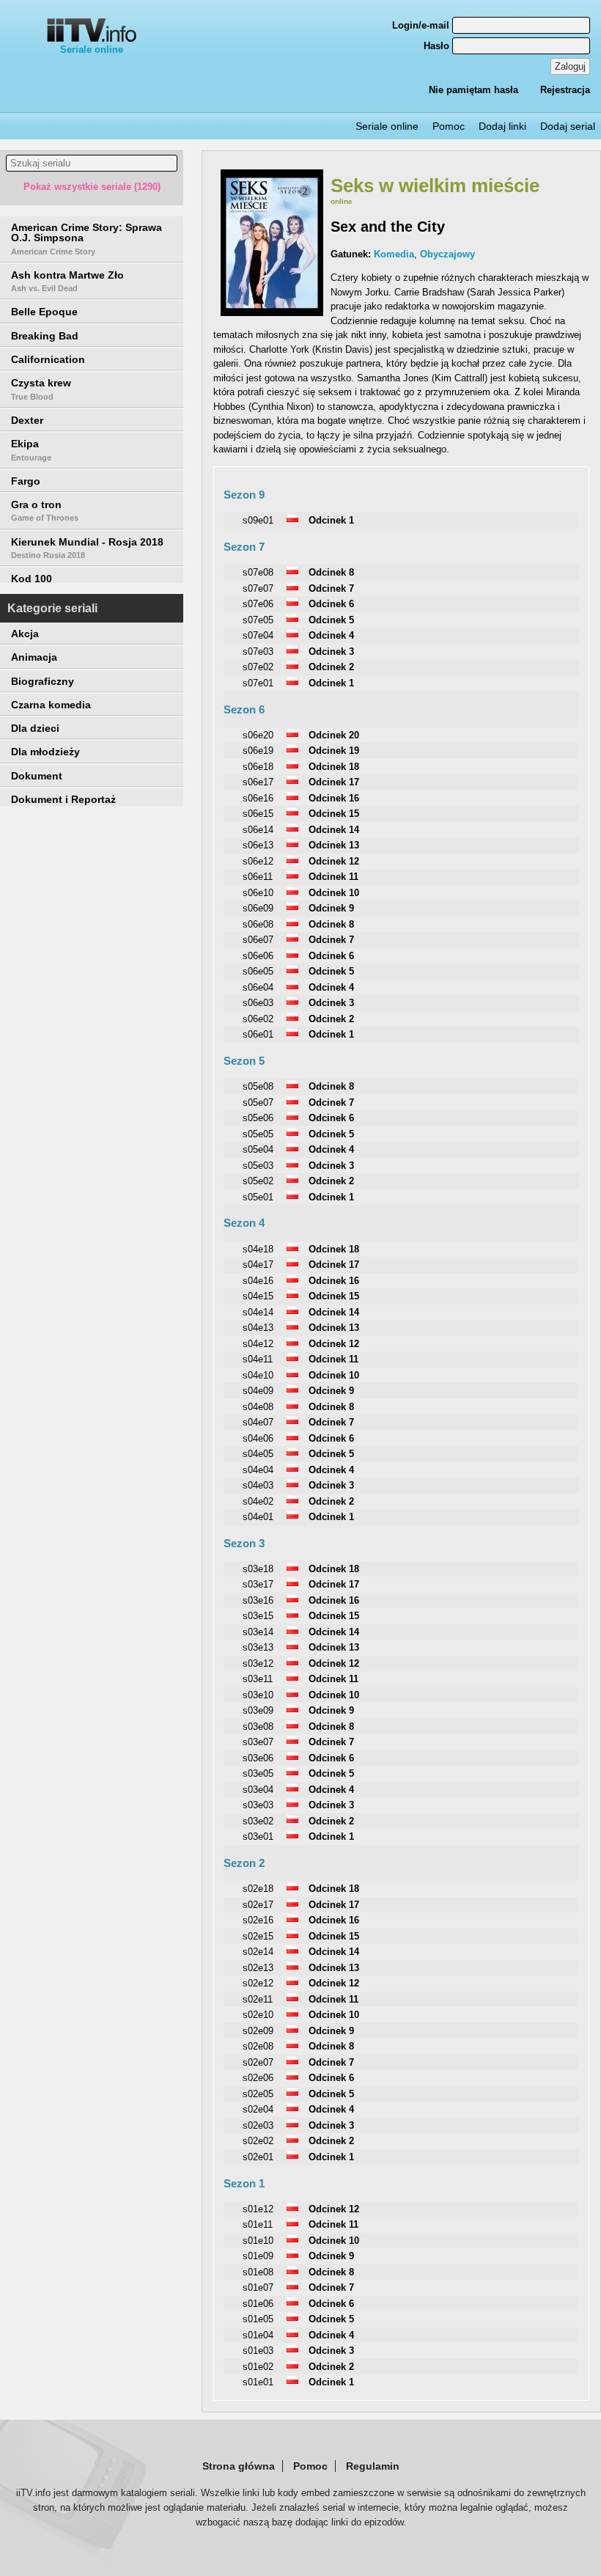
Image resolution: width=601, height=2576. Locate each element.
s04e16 (258, 1281)
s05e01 (258, 1197)
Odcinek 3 (331, 652)
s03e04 (258, 1790)
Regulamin (373, 2466)
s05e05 (258, 1134)
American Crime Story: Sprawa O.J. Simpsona (86, 239)
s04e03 (258, 1485)
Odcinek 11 (333, 877)
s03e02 (258, 1821)
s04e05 (258, 1454)
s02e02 (258, 2141)
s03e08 (258, 1726)
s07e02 (258, 667)
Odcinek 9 (331, 908)
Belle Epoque (44, 312)
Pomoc (449, 126)
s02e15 (258, 1936)
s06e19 (258, 751)
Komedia (394, 254)
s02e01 (258, 2157)
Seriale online (92, 49)
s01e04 (258, 2335)
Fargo (26, 481)
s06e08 (258, 924)
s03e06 (258, 1758)
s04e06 (258, 1438)
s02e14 (258, 1952)
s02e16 (258, 1920)
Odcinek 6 (331, 604)
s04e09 (258, 1391)
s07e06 (258, 604)
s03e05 (258, 1773)
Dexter (27, 420)
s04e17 (258, 1265)
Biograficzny (43, 681)
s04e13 (258, 1328)
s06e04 (258, 987)
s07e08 (258, 572)
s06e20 (258, 735)
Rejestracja (565, 90)
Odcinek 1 (331, 520)
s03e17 (258, 1584)
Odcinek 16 (334, 798)
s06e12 (258, 861)
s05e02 (258, 1181)
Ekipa (31, 449)
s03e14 (258, 1632)
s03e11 (258, 1679)
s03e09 (258, 1710)
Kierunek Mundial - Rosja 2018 (87, 548)
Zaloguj (570, 66)
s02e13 (258, 1968)
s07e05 (258, 620)
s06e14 (258, 830)
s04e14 (258, 1312)
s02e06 (258, 2078)
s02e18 (258, 1889)
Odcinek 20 (334, 735)
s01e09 (258, 2256)
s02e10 (258, 2015)
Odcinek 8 (331, 572)
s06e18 (258, 767)
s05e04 (258, 1149)
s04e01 (258, 1517)
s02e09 (258, 2031)
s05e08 (258, 1086)
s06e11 (258, 877)
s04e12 (258, 1344)
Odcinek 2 (331, 667)
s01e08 (258, 2272)
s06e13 (258, 845)
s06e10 (258, 893)
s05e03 (258, 1166)
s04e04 (258, 1470)
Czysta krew (41, 389)
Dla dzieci (35, 728)
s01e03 (258, 2351)
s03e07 (258, 1742)
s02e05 (258, 2094)
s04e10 (258, 1375)
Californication (48, 359)
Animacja (34, 657)
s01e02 (258, 2367)
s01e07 (258, 2287)
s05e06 (258, 1118)
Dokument (37, 776)
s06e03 (258, 1003)
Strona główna (239, 2466)
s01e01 (258, 2382)
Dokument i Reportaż (63, 799)
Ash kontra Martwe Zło (67, 281)
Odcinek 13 (334, 845)
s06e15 (258, 814)
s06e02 (258, 1019)
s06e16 (258, 798)
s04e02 (258, 1501)
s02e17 (258, 1905)
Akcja (25, 634)
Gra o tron (45, 510)
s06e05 (258, 971)
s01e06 (258, 2304)
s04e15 (258, 1296)
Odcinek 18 (334, 767)
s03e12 (258, 1663)
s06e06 (258, 956)
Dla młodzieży (45, 752)
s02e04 (258, 2109)
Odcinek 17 (334, 782)
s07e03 (258, 652)
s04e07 (258, 1422)
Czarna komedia (51, 705)
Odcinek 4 (331, 635)
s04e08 (258, 1407)
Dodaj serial (568, 126)
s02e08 (258, 2046)
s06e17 (258, 782)
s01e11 (258, 2224)
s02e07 (258, 2062)
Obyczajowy (447, 254)
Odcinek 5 (331, 620)
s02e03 (258, 2125)
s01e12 (258, 2209)
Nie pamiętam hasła (473, 90)
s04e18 (258, 1249)
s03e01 (258, 1836)
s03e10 (258, 1695)
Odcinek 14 (334, 830)
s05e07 (258, 1102)
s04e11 (258, 1359)
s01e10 (258, 2241)
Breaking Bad (45, 336)
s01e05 (258, 2319)
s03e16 (258, 1600)
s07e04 (258, 635)
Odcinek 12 (334, 861)
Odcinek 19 (334, 751)
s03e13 (258, 1647)
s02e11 (258, 1999)
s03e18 (258, 1569)
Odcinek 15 (334, 814)
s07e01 (258, 683)
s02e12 (258, 1983)
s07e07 (258, 588)
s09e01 (258, 520)
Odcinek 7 (331, 588)
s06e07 (258, 940)
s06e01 (258, 1034)
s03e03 (258, 1805)
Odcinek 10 (334, 893)
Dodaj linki (502, 126)
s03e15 (258, 1616)
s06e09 (258, 908)
